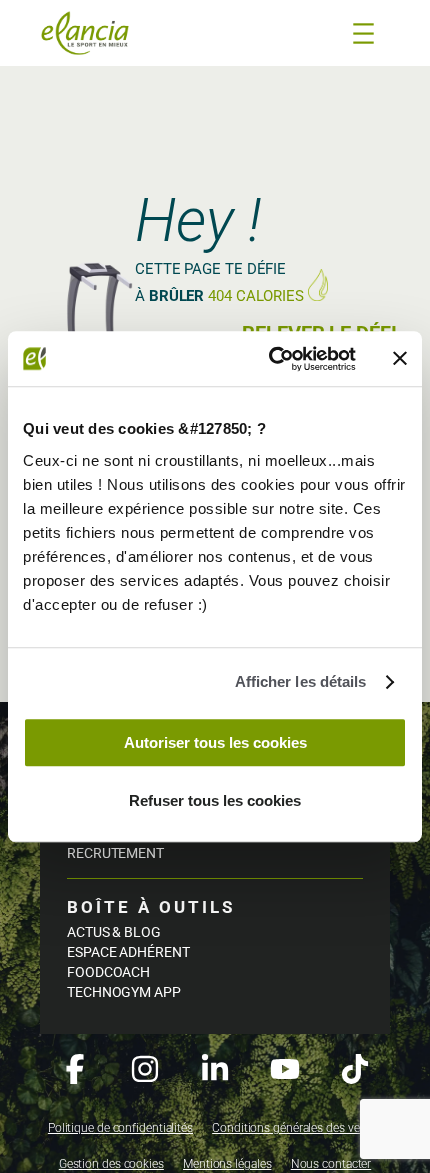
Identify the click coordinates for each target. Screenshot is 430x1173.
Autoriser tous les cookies (215, 742)
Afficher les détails (301, 681)
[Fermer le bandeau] (400, 359)
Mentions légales (227, 1164)
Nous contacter (331, 1164)
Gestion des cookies (111, 1164)
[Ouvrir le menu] (363, 33)
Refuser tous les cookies (215, 800)
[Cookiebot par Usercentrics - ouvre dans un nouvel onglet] (270, 359)
